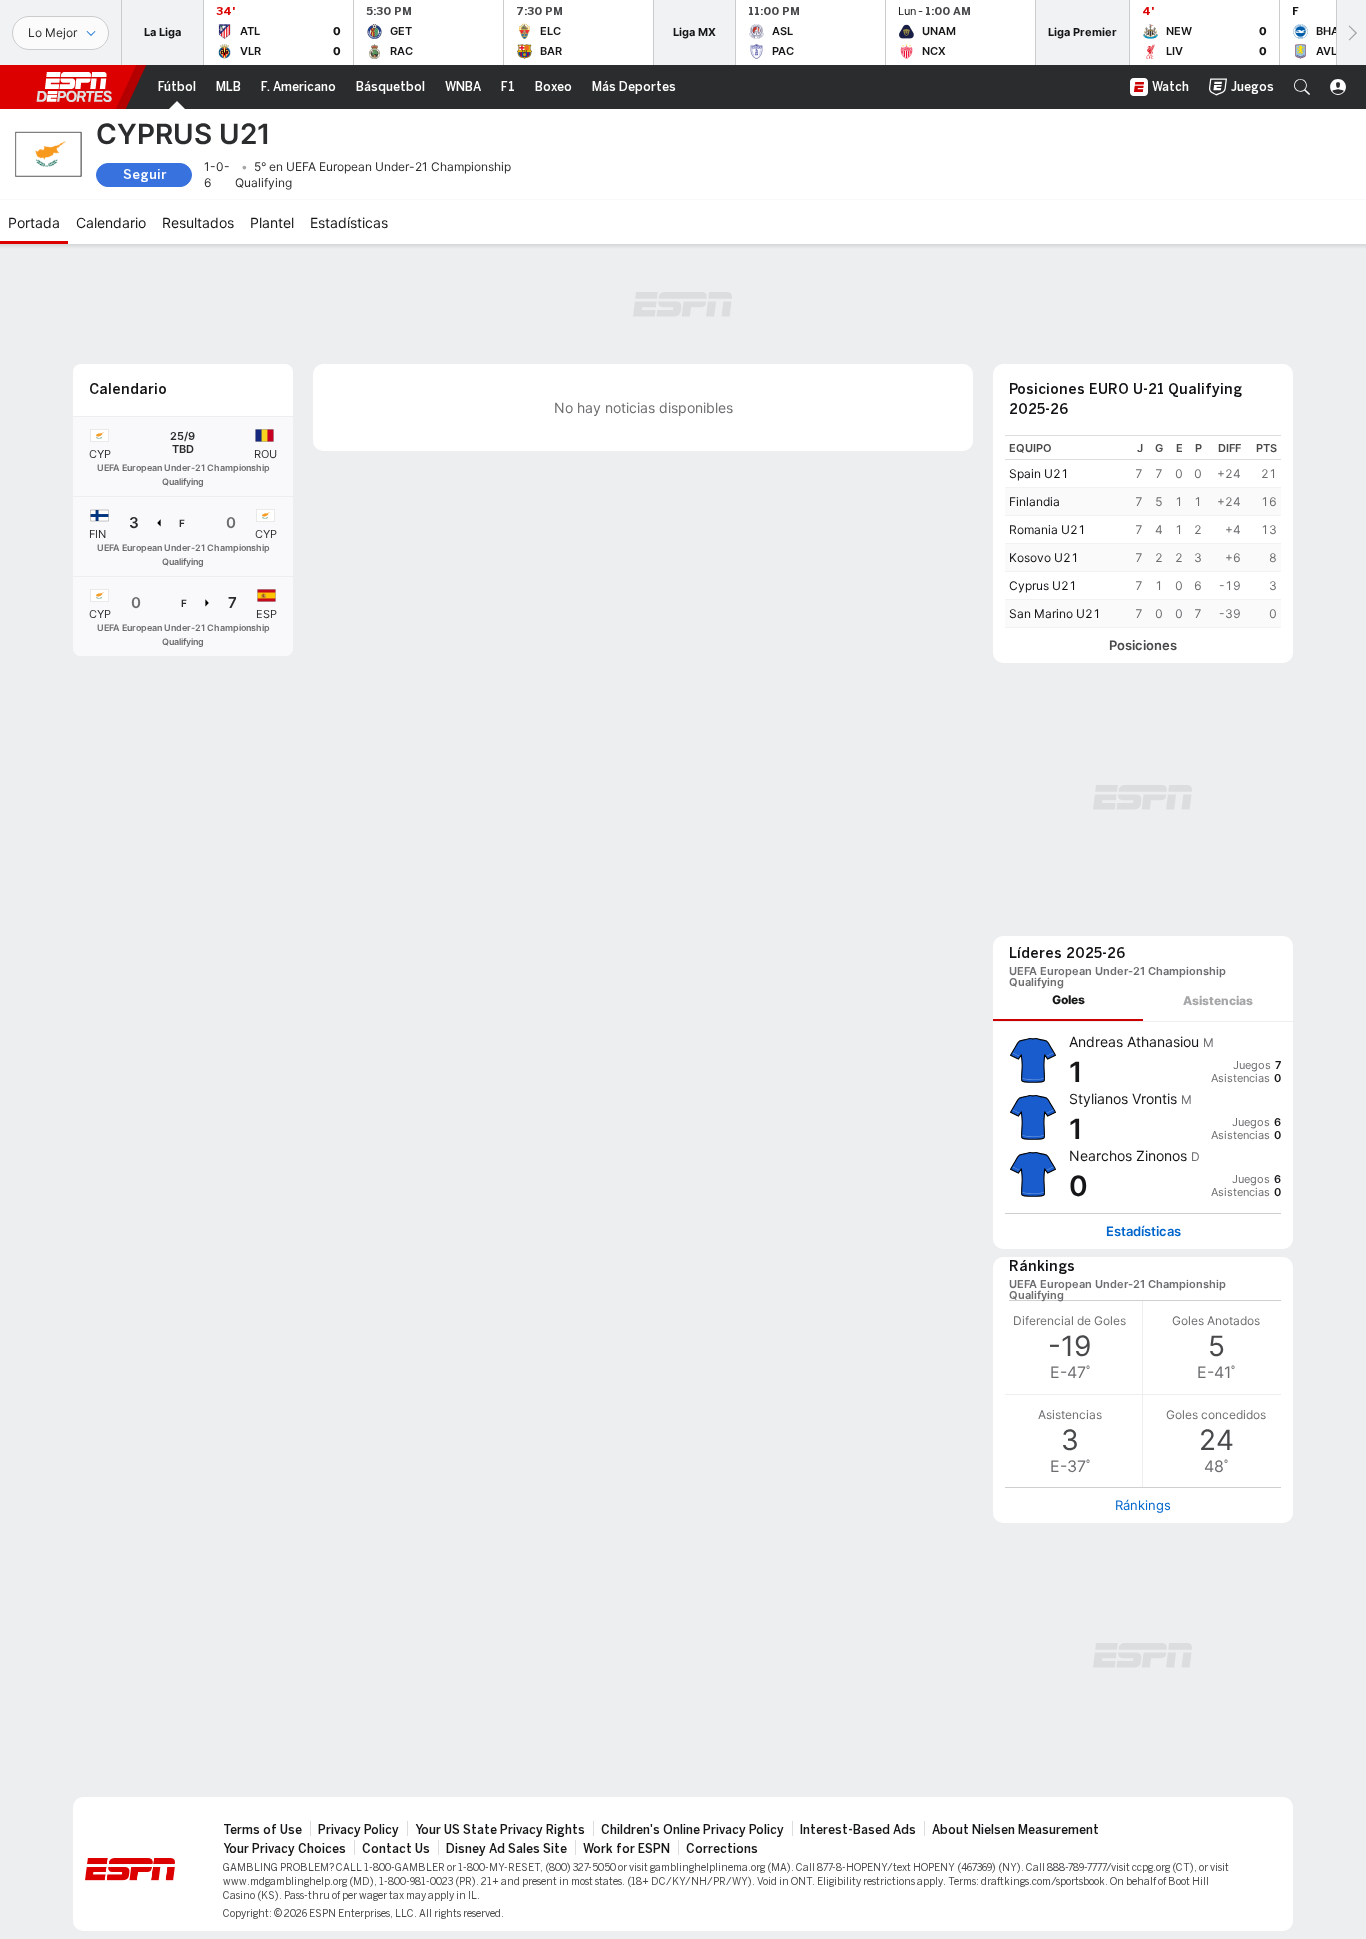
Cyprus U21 (1043, 585)
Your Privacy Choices (284, 1849)
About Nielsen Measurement (1015, 1830)
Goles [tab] (1068, 999)
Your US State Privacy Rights (500, 1830)
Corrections (722, 1849)
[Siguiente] (1351, 32)
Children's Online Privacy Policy (692, 1830)
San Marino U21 (1055, 613)
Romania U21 (1047, 529)
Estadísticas (1143, 1231)
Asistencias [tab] (1218, 1000)
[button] (1302, 87)
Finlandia (1034, 501)
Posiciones (1143, 645)
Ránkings (1143, 1505)
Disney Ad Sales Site (506, 1849)
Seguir (144, 174)
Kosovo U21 (1044, 557)
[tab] (1068, 1000)
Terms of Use (262, 1830)
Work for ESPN (626, 1849)
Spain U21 (1039, 473)
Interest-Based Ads (858, 1830)
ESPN (74, 87)
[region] (1143, 531)
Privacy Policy (358, 1830)
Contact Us (396, 1849)
